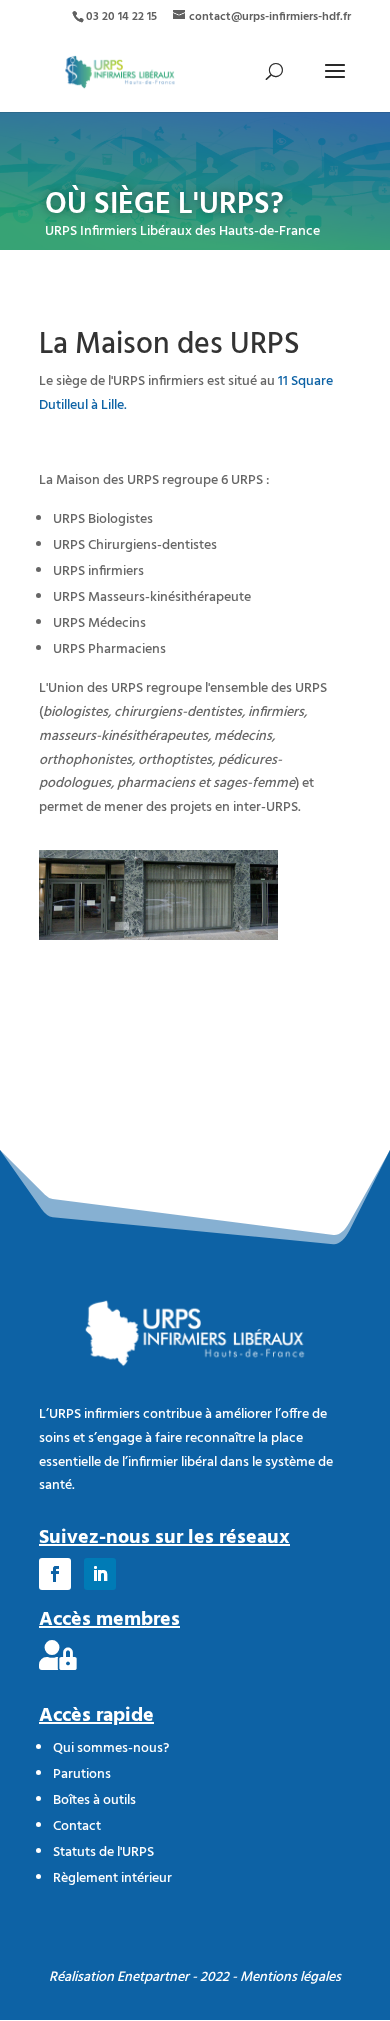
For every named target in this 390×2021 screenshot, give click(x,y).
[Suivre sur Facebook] (55, 1574)
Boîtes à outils (94, 1800)
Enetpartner (153, 1977)
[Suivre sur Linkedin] (100, 1574)
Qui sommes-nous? (111, 1748)
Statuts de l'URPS (103, 1852)
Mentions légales (290, 1977)
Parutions (82, 1774)
